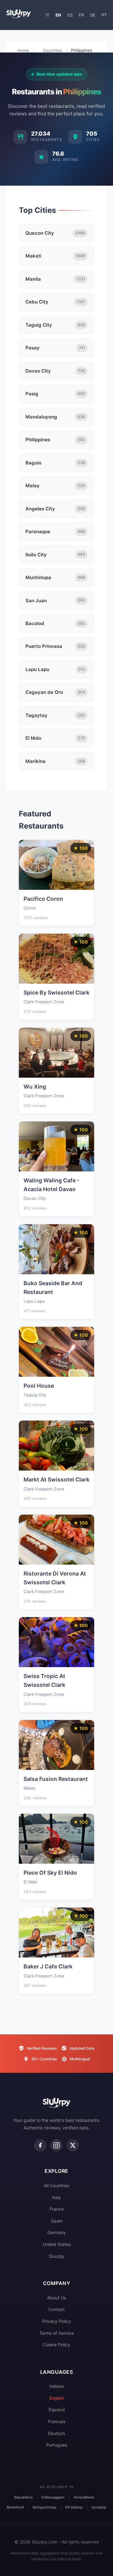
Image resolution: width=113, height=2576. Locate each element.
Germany (57, 2232)
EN (58, 15)
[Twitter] (73, 2145)
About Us (56, 2298)
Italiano (57, 2386)
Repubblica (23, 2497)
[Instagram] (56, 2145)
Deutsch (56, 2433)
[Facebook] (40, 2145)
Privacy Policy (56, 2321)
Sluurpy (56, 2256)
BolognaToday (45, 2507)
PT (104, 15)
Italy (56, 2197)
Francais (57, 2421)
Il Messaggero (53, 2497)
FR (81, 15)
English (57, 2398)
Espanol (57, 2410)
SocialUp (99, 2507)
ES (70, 15)
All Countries (57, 2185)
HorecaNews (84, 2497)
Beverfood (15, 2507)
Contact (56, 2309)
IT (48, 15)
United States (57, 2244)
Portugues (57, 2445)
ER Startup (74, 2507)
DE (93, 15)
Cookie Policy (56, 2345)
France (57, 2209)
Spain (57, 2221)
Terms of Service (56, 2333)
